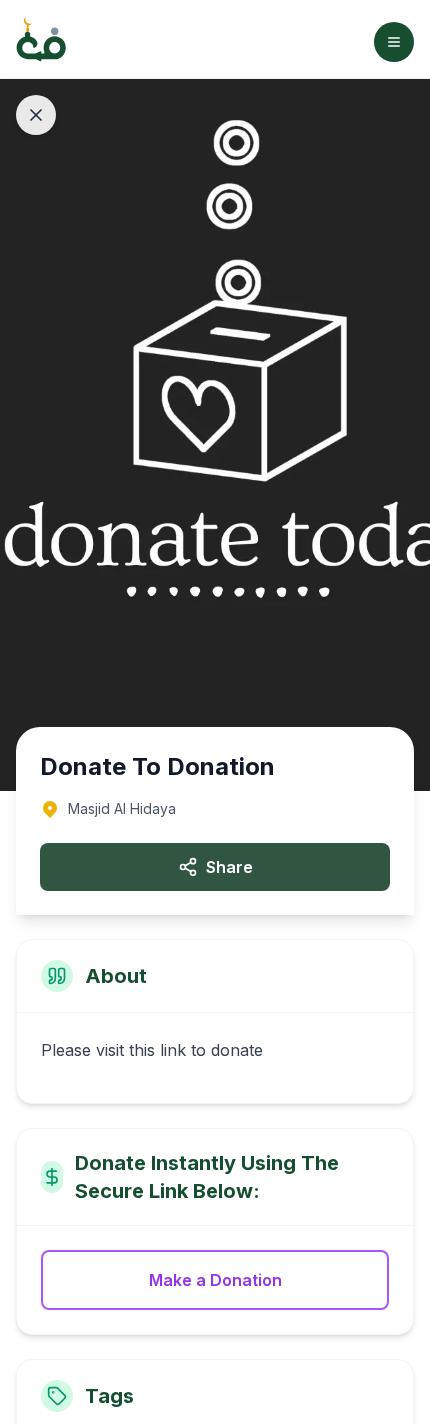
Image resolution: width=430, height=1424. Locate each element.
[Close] (36, 115)
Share (229, 867)
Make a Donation (215, 1280)
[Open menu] (394, 42)
